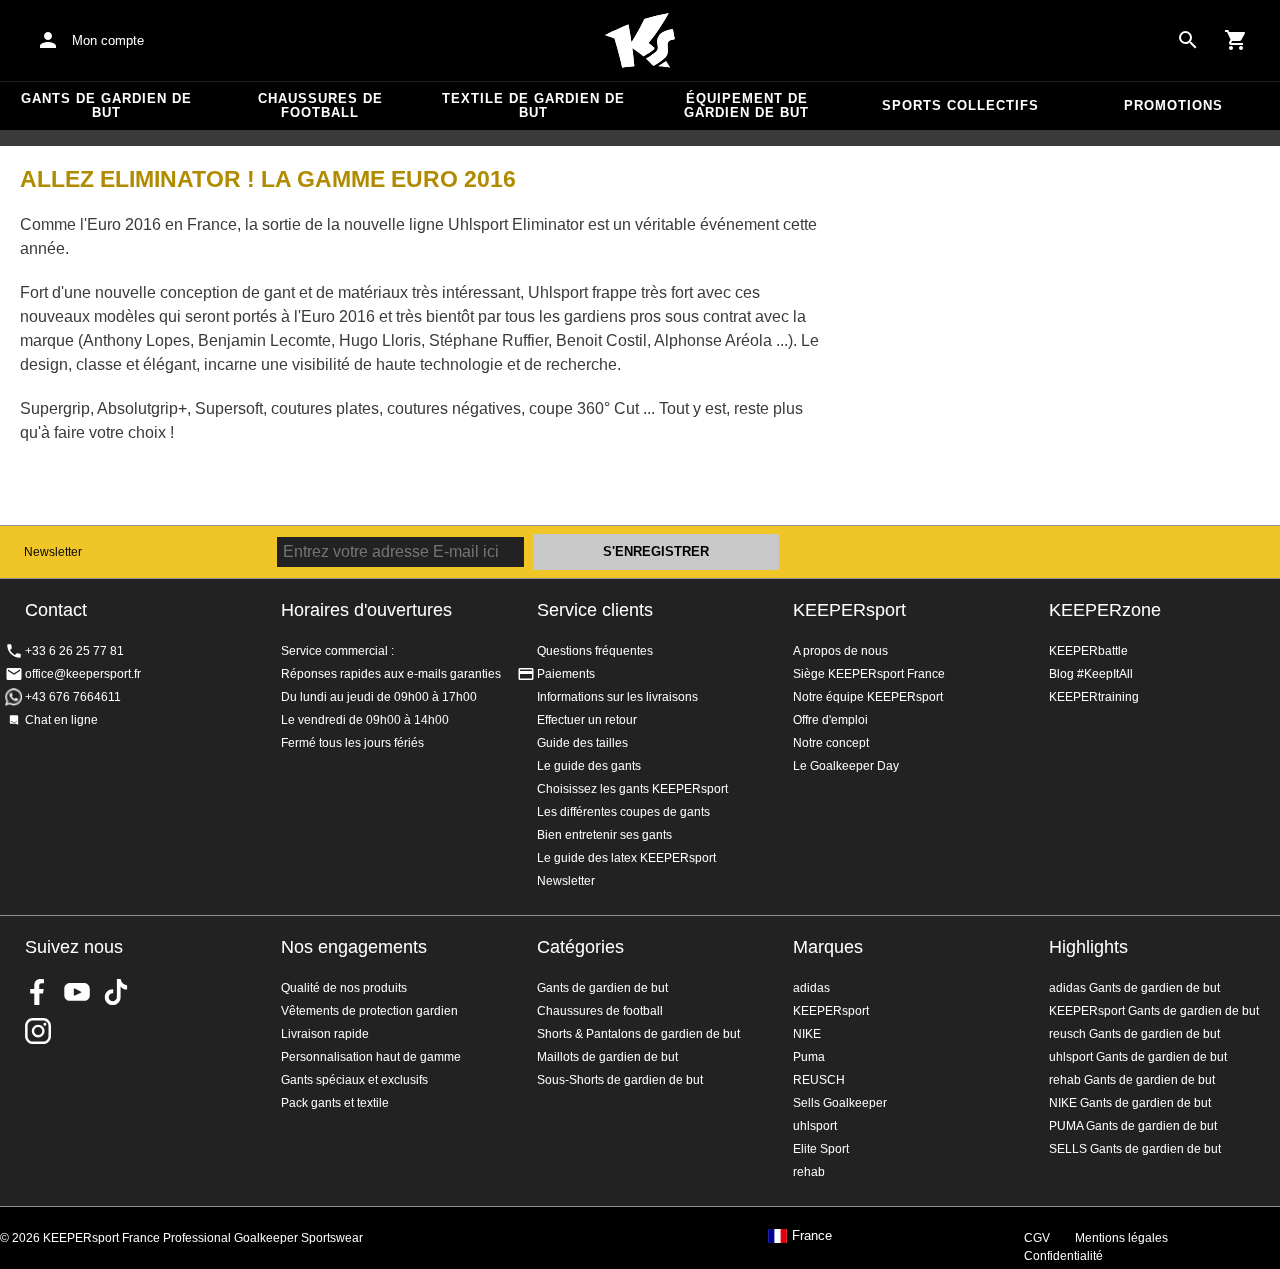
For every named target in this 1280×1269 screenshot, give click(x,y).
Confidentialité (1063, 1256)
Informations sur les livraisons (617, 697)
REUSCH (819, 1080)
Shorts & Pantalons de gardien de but (638, 1034)
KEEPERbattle (1088, 651)
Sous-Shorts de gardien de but (620, 1080)
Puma (809, 1057)
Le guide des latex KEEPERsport (626, 858)
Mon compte (108, 40)
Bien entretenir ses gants (604, 835)
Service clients (595, 610)
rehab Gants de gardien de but (1132, 1080)
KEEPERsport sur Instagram (38, 1031)
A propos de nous (840, 651)
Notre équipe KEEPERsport (868, 697)
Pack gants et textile (335, 1103)
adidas (811, 988)
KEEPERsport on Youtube (77, 992)
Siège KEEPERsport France (869, 674)
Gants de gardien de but (106, 105)
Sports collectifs (960, 105)
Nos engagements (354, 947)
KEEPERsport (849, 610)
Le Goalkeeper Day (846, 766)
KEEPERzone (1105, 610)
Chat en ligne (61, 720)
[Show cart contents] (1236, 40)
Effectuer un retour (587, 720)
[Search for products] (1188, 40)
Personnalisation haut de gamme (371, 1057)
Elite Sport (821, 1149)
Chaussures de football (320, 105)
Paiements (566, 674)
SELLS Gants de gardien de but (1135, 1149)
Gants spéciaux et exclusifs (354, 1080)
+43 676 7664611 (73, 697)
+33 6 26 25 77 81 (74, 651)
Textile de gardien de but (533, 105)
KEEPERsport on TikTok (116, 992)
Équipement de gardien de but (746, 105)
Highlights (1088, 947)
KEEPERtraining (1094, 697)
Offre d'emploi (830, 720)
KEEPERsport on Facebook (38, 992)
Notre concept (831, 743)
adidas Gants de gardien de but (1134, 988)
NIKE (807, 1034)
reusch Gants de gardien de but (1134, 1034)
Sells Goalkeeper (840, 1103)
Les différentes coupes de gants (623, 812)
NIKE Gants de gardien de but (1130, 1103)
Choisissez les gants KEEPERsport (632, 789)
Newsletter (53, 552)
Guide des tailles (582, 743)
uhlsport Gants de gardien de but (1138, 1057)
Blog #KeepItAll (1091, 674)
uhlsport (815, 1126)
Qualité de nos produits (344, 988)
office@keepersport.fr (83, 674)
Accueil (640, 41)
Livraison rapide (325, 1034)
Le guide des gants (589, 766)
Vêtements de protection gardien (369, 1011)
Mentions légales (1121, 1238)
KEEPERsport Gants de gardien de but (1154, 1011)
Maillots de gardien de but (607, 1057)
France (812, 1236)
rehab (809, 1172)
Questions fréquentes (595, 651)
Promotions (1173, 105)
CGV (1037, 1238)
